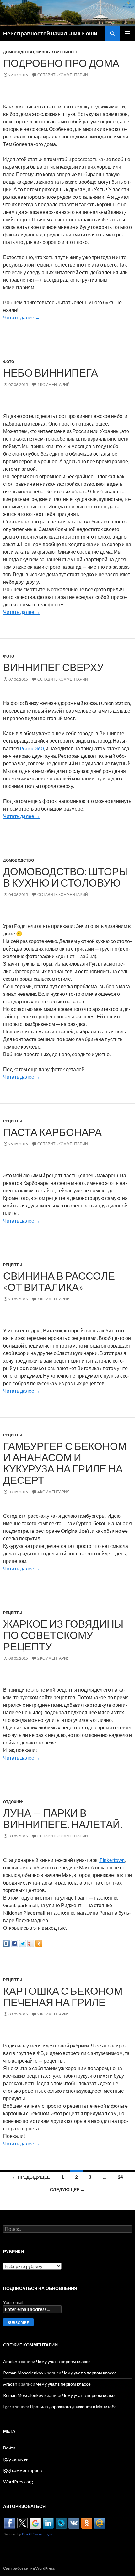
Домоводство (19, 52)
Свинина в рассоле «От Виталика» (59, 1281)
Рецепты (13, 1121)
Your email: (14, 2302)
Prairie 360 (32, 748)
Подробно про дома (61, 63)
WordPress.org (18, 2482)
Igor (7, 2407)
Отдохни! (13, 1802)
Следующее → (67, 2190)
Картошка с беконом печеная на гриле (63, 1996)
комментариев (22, 2470)
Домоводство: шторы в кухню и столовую (66, 877)
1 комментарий (54, 385)
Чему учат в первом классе (63, 2361)
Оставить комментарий (63, 75)
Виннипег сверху (53, 667)
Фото (9, 362)
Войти (9, 2448)
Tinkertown (112, 1860)
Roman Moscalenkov (23, 2373)
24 (120, 2177)
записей (16, 2459)
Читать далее (22, 317)
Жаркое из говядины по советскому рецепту (63, 1635)
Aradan (10, 2361)
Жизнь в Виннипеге (57, 52)
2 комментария (54, 1658)
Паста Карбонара (52, 1132)
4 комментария (54, 1492)
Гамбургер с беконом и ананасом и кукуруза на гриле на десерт (65, 1463)
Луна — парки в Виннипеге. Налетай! (63, 1818)
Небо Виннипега (51, 372)
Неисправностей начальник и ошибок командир (54, 33)
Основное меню (127, 33)
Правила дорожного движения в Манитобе (73, 2407)
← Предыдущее (31, 2177)
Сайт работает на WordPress (29, 2568)
